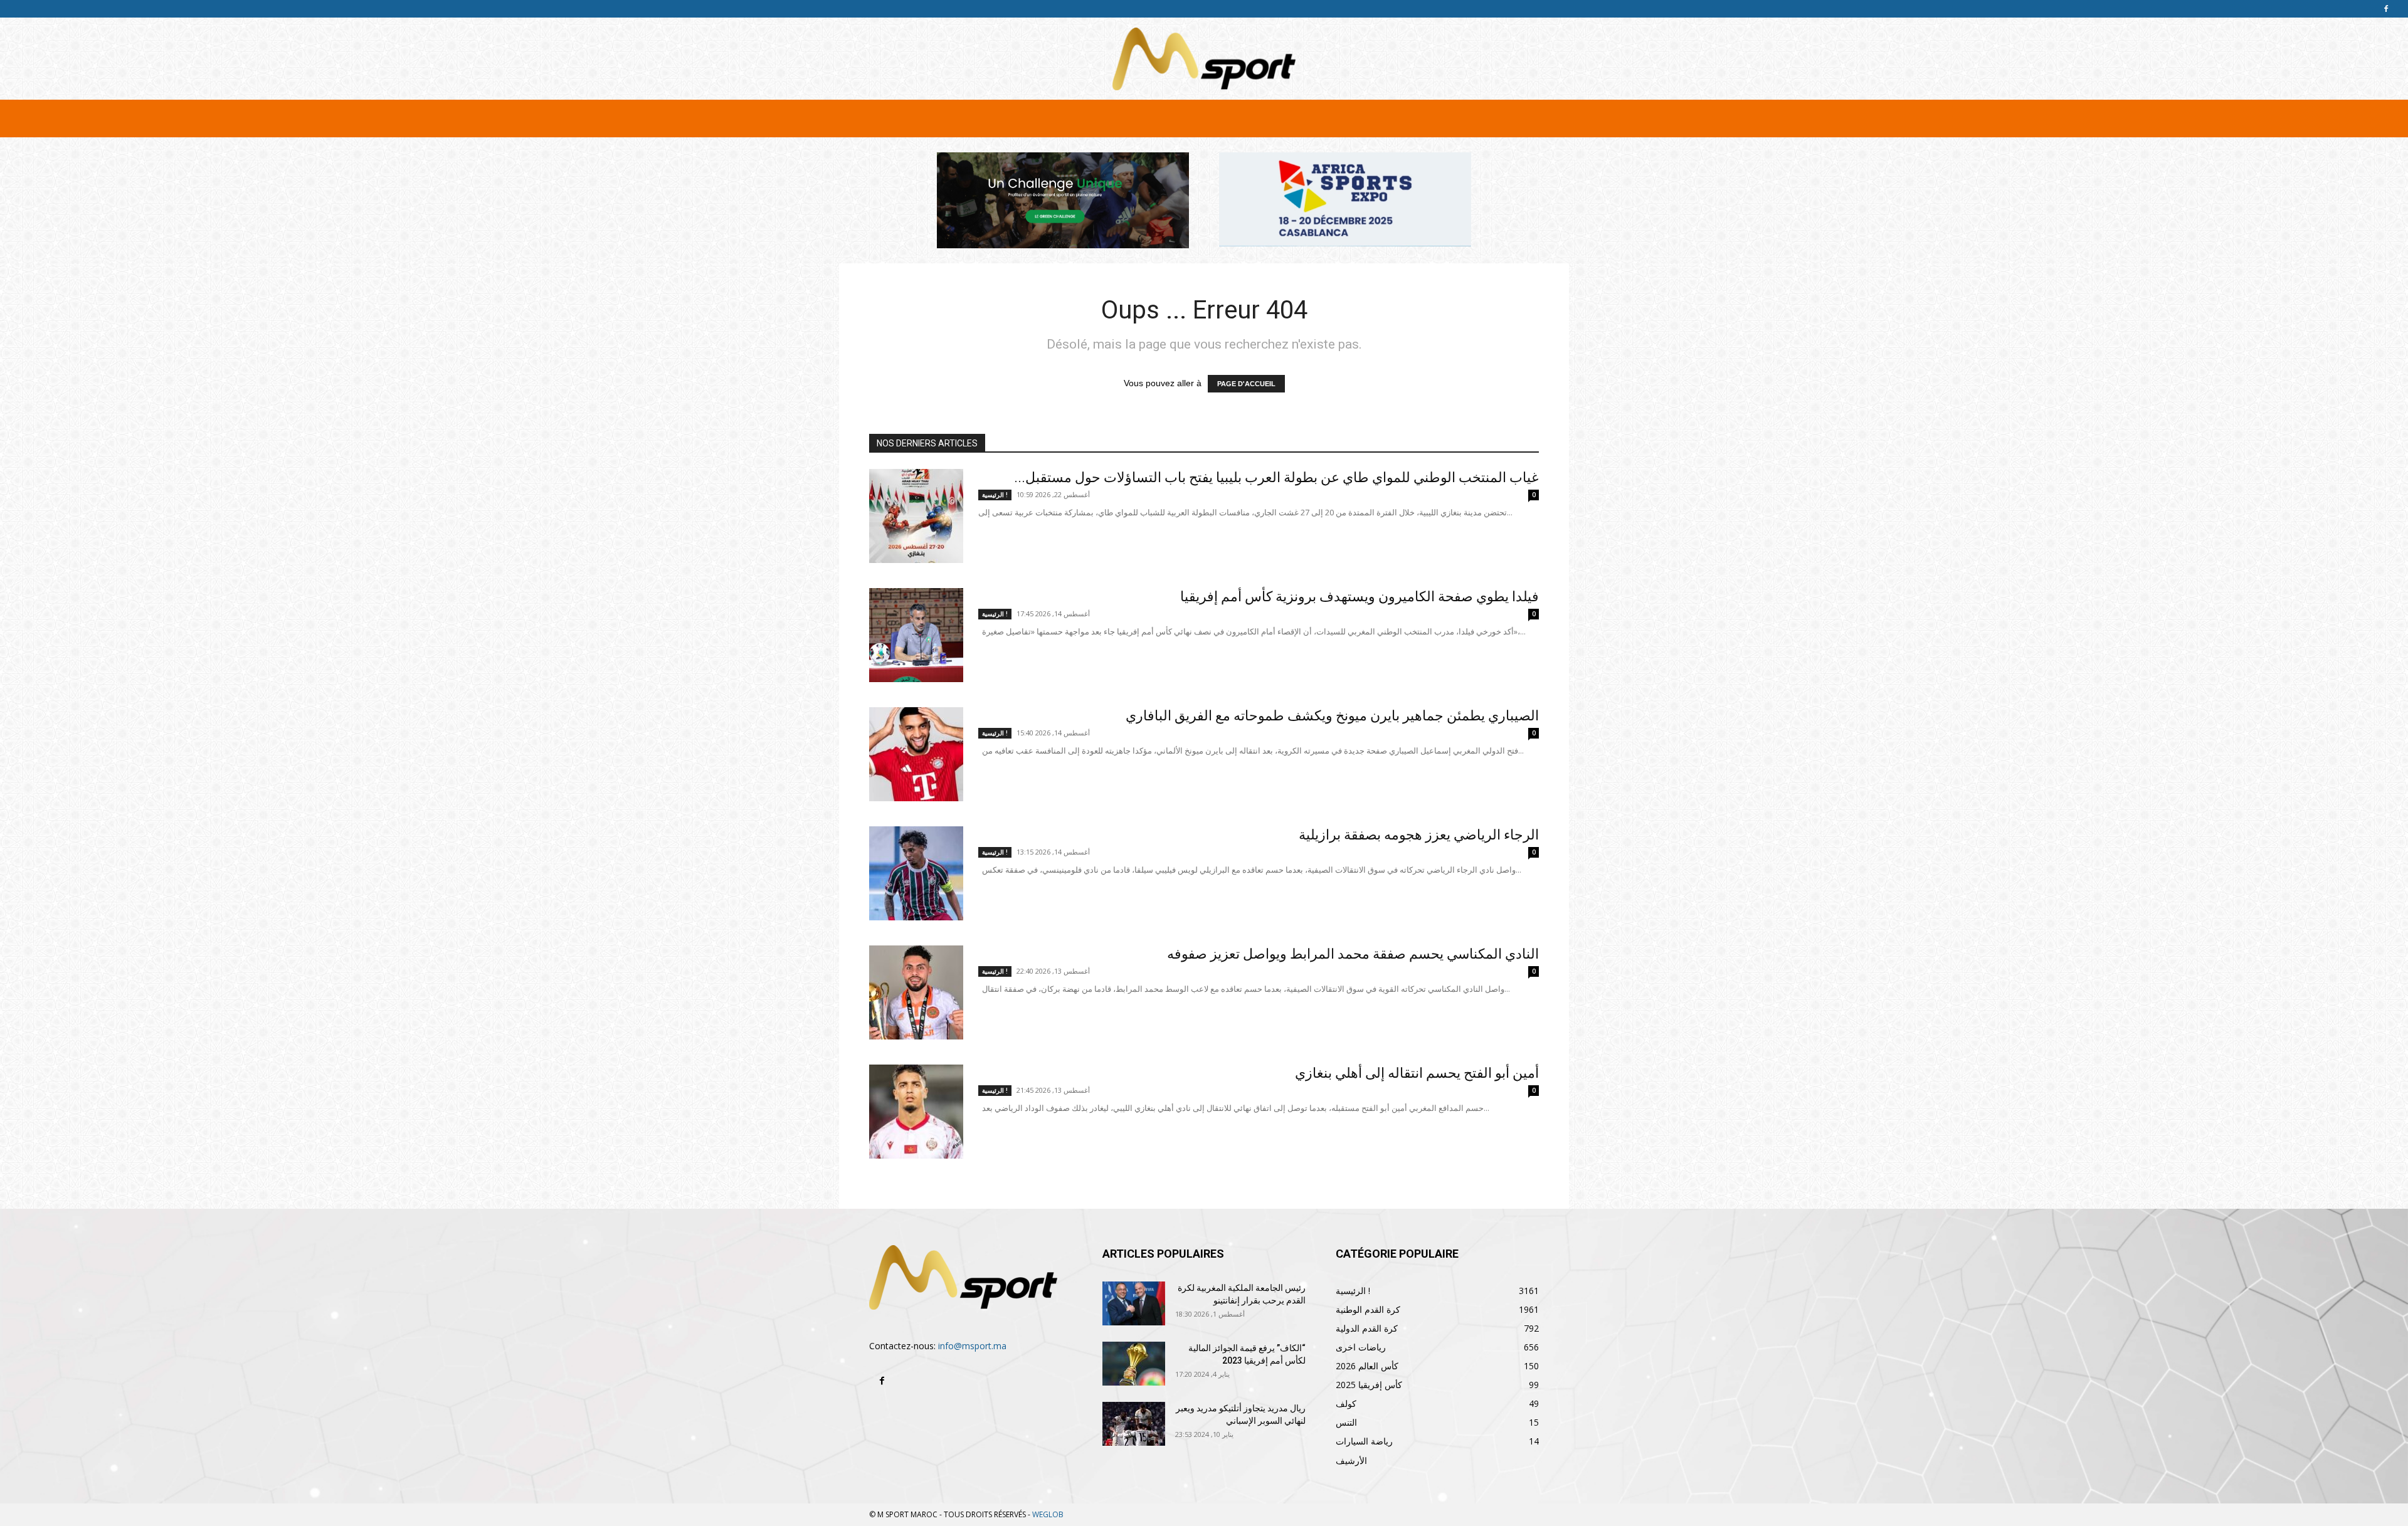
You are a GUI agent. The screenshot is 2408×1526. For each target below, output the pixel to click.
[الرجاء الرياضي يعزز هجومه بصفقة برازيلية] (916, 873)
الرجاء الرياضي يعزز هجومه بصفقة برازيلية (1419, 835)
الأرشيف (1351, 1460)
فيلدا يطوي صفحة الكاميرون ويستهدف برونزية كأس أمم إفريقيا (1360, 597)
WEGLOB (1048, 1514)
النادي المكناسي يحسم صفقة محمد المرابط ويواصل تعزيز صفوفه (1353, 954)
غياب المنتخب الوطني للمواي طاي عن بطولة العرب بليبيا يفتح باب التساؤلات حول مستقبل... (1276, 477)
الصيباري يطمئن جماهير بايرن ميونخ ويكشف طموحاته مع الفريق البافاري (1332, 716)
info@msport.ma (972, 1346)
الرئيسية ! (995, 495)
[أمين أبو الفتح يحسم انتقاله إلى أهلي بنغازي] (916, 1112)
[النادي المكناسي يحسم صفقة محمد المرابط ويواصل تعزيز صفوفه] (916, 992)
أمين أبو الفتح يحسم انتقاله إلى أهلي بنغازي (1417, 1073)
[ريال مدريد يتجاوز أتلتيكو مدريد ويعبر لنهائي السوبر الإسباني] (1134, 1424)
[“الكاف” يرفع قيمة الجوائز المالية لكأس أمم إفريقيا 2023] (1134, 1364)
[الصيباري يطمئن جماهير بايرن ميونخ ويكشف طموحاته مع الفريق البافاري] (916, 754)
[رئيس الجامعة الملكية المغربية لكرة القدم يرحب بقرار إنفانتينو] (1134, 1303)
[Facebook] (2386, 9)
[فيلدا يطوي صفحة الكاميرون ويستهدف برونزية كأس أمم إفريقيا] (916, 635)
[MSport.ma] (1204, 59)
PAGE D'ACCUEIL (1246, 384)
